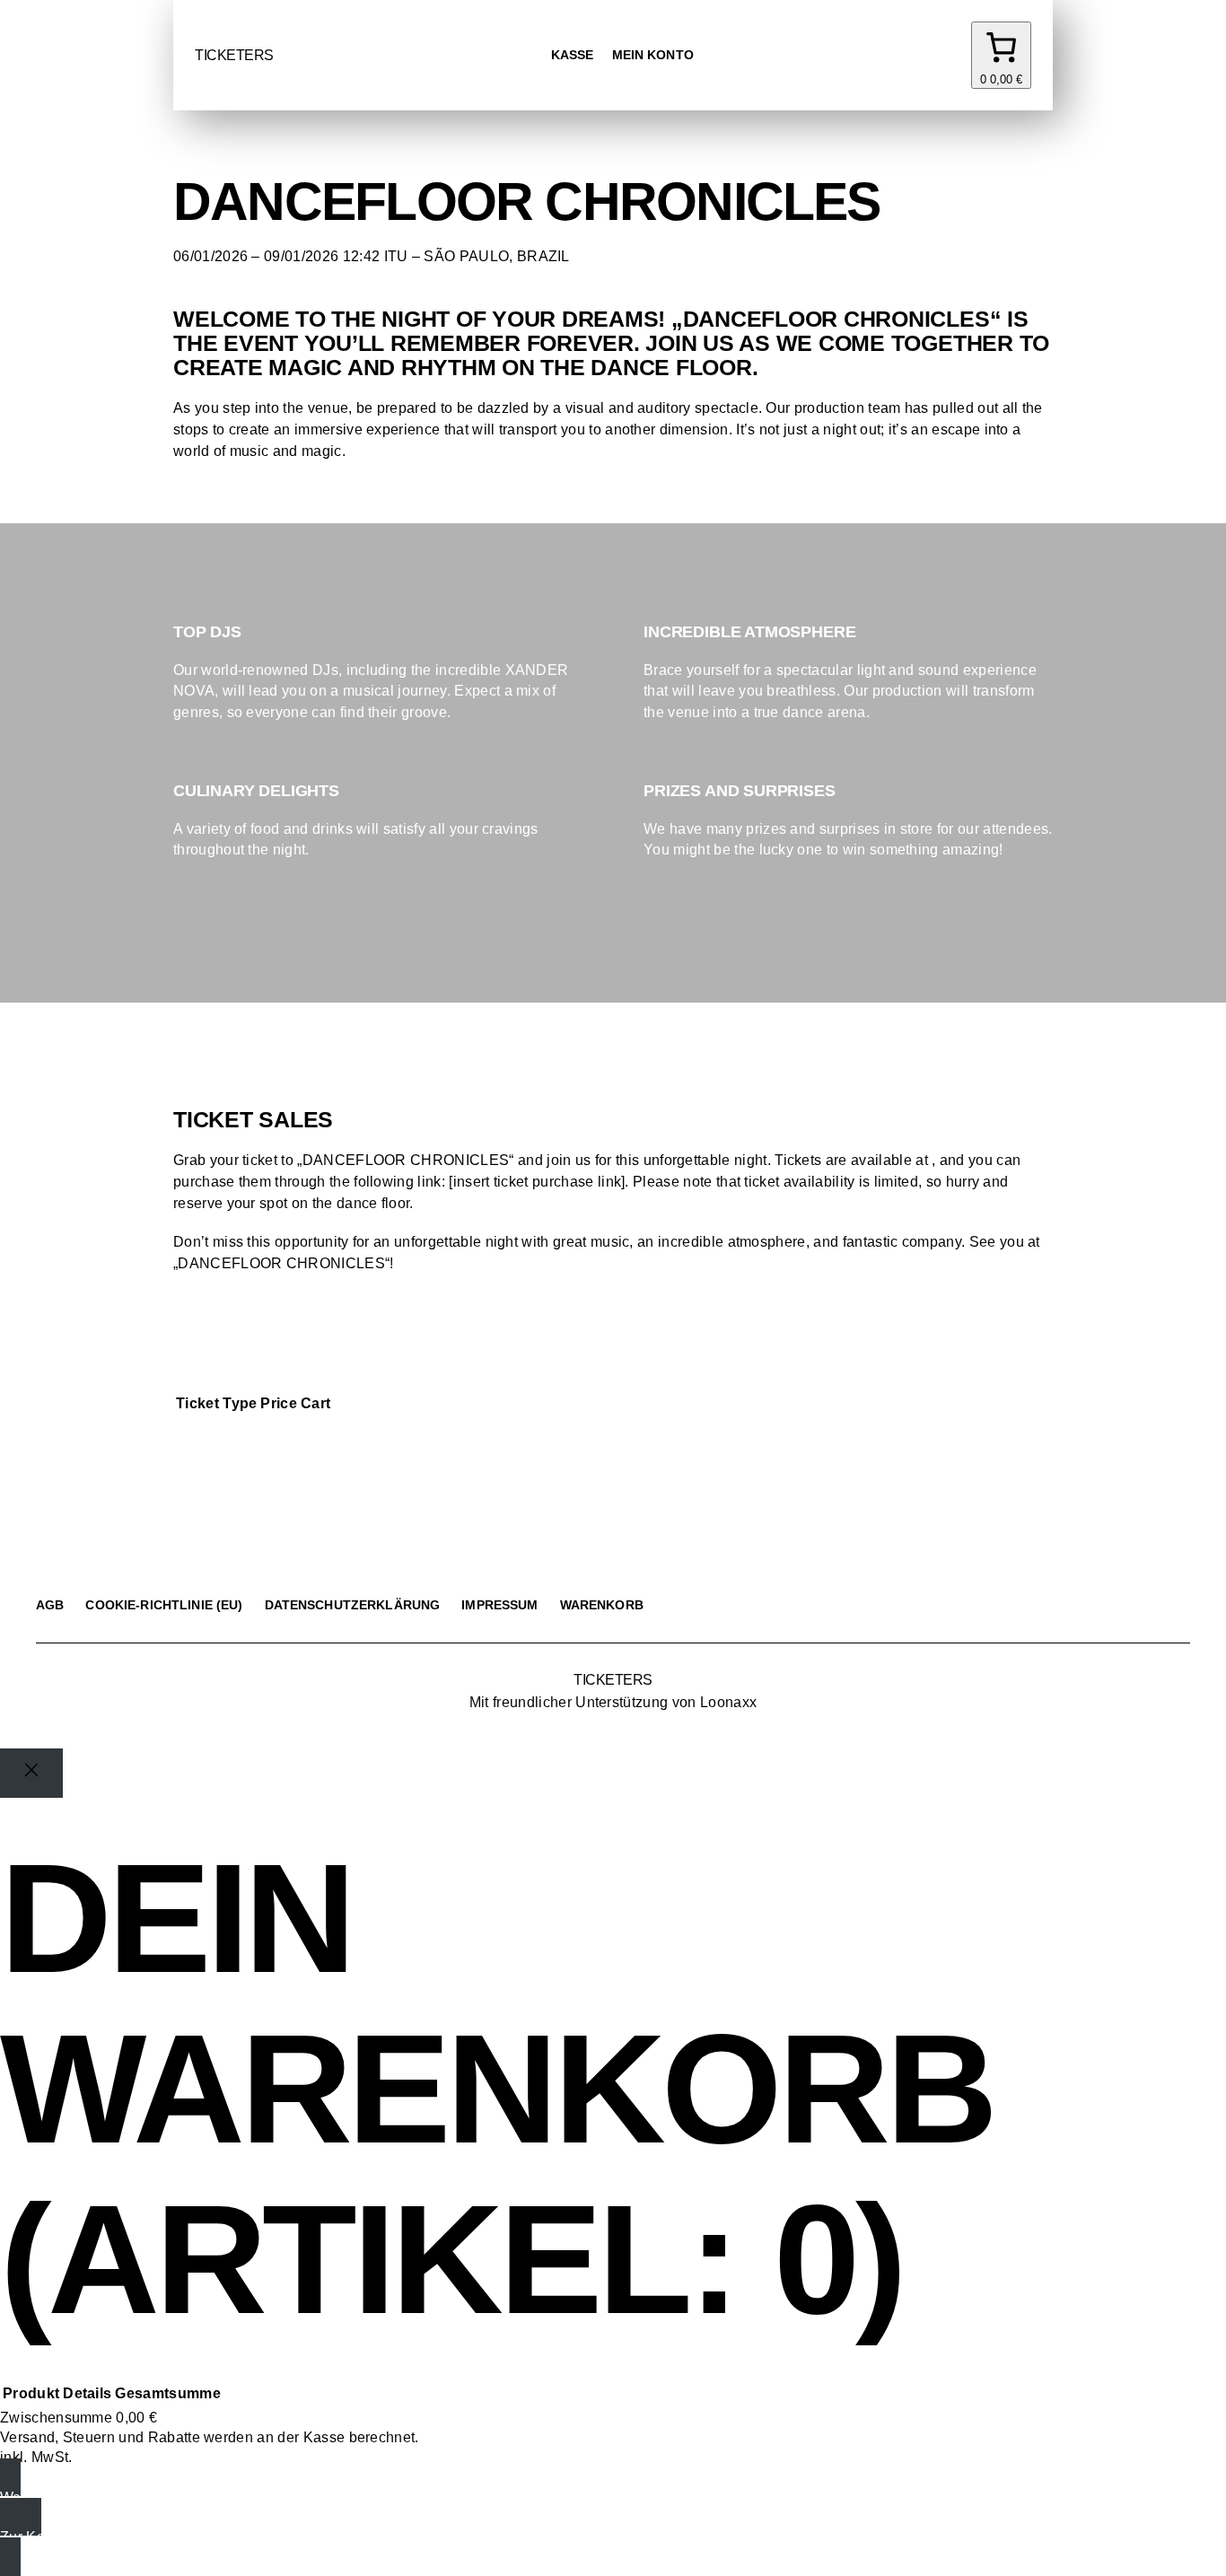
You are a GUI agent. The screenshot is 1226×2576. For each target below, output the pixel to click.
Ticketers (234, 55)
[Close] (31, 1773)
